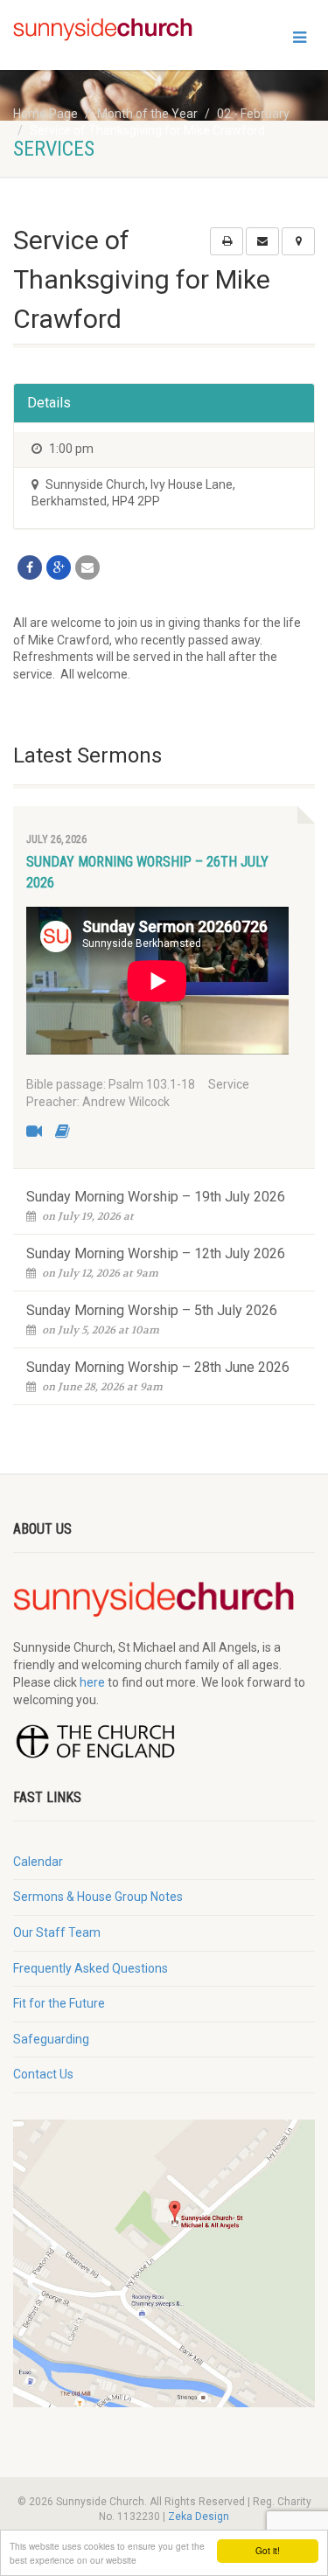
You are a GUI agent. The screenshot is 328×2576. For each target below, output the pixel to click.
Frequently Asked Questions (91, 1968)
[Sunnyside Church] (109, 30)
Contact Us (43, 2074)
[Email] (87, 567)
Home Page (45, 114)
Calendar (38, 1862)
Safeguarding (51, 2039)
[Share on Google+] (59, 567)
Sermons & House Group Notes (98, 1897)
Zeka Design (199, 2517)
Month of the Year (147, 114)
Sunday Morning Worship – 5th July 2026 (152, 1310)
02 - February (253, 114)
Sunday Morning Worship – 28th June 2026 (158, 1367)
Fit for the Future (59, 2003)
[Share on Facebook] (30, 567)
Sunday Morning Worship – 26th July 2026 (147, 872)
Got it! (268, 2550)
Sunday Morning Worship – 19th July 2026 (156, 1197)
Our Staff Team (57, 1932)
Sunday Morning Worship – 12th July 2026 (156, 1253)
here (92, 1682)
